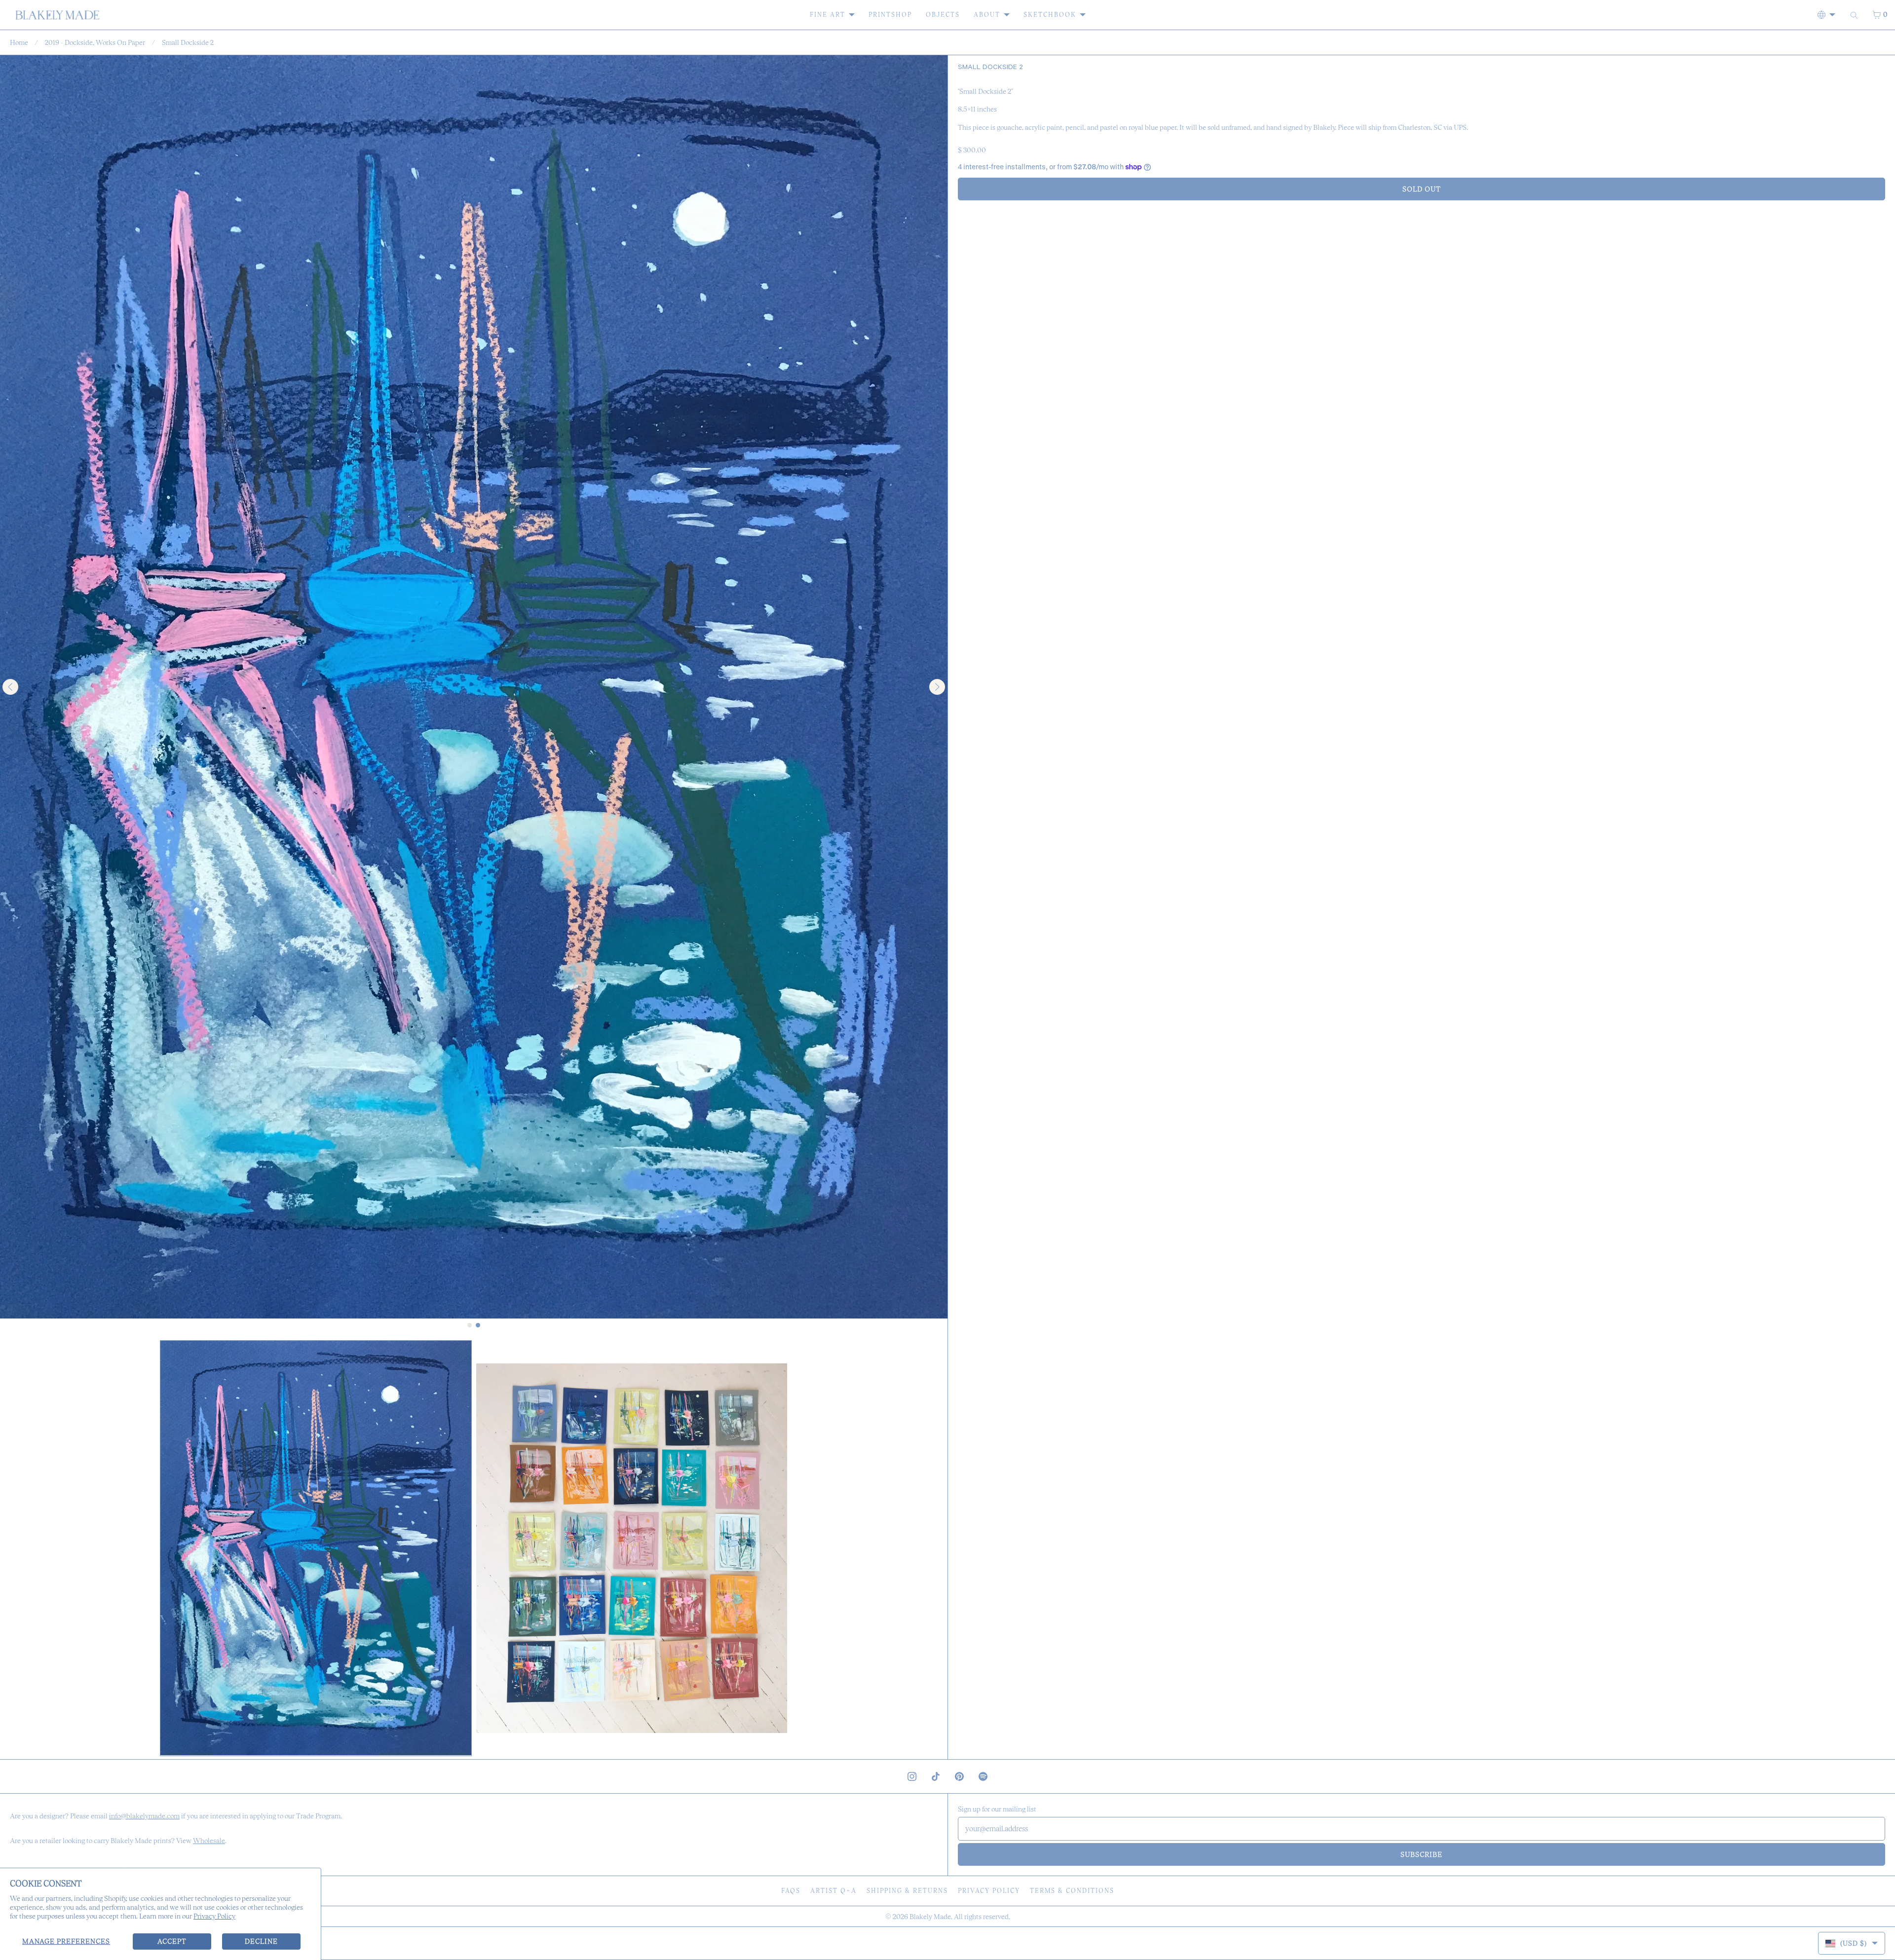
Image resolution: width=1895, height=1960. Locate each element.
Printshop (890, 15)
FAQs (791, 1891)
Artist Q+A (834, 1891)
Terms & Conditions (1072, 1891)
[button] (316, 1548)
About (987, 15)
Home (19, 42)
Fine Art (828, 15)
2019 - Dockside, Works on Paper (95, 42)
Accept (172, 1941)
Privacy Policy (214, 1916)
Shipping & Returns (907, 1891)
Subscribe (1421, 1854)
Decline (261, 1941)
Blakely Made (930, 1917)
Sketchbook (1050, 15)
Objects (943, 15)
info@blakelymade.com (144, 1816)
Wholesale (209, 1841)
